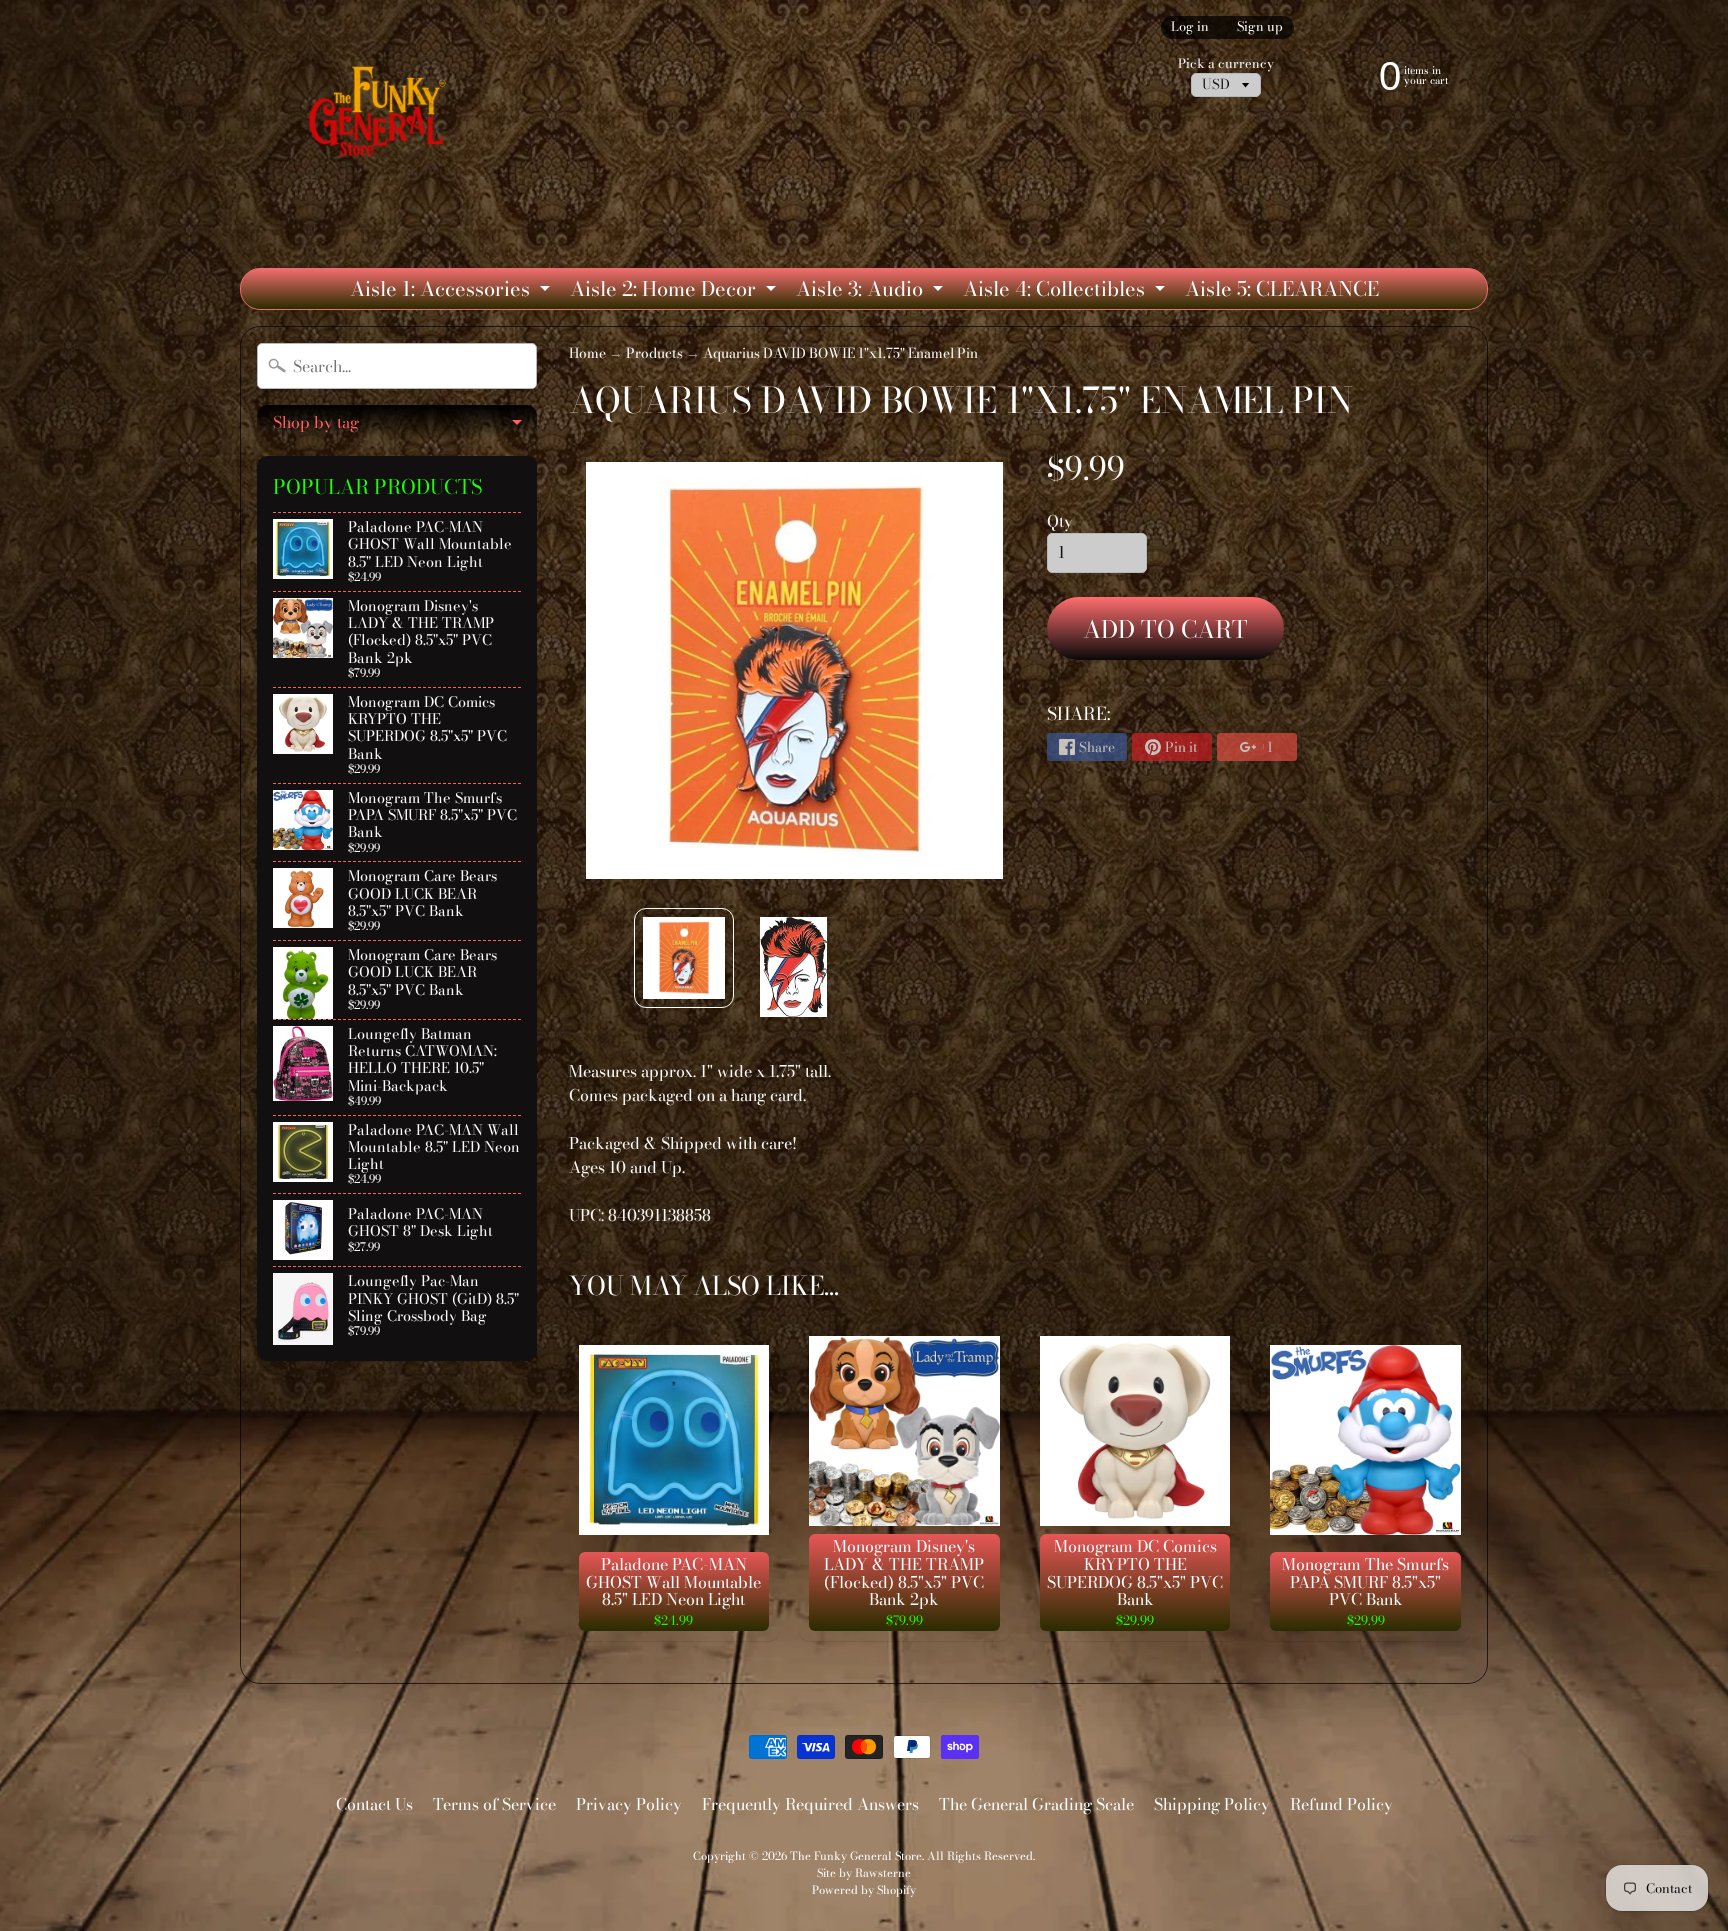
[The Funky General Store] (381, 116)
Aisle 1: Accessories (452, 291)
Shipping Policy (1212, 1804)
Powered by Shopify (864, 1889)
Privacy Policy (629, 1804)
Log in (1190, 27)
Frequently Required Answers (810, 1804)
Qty (1060, 521)
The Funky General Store (856, 1855)
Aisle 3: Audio (872, 291)
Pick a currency (1226, 63)
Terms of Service (494, 1804)
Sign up (1260, 27)
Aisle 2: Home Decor (675, 291)
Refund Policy (1341, 1804)
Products (654, 353)
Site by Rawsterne (864, 1872)
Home (587, 353)
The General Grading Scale (1036, 1804)
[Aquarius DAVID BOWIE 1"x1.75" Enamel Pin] (684, 958)
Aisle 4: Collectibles (1066, 291)
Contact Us (374, 1804)
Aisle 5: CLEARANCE (1282, 288)
